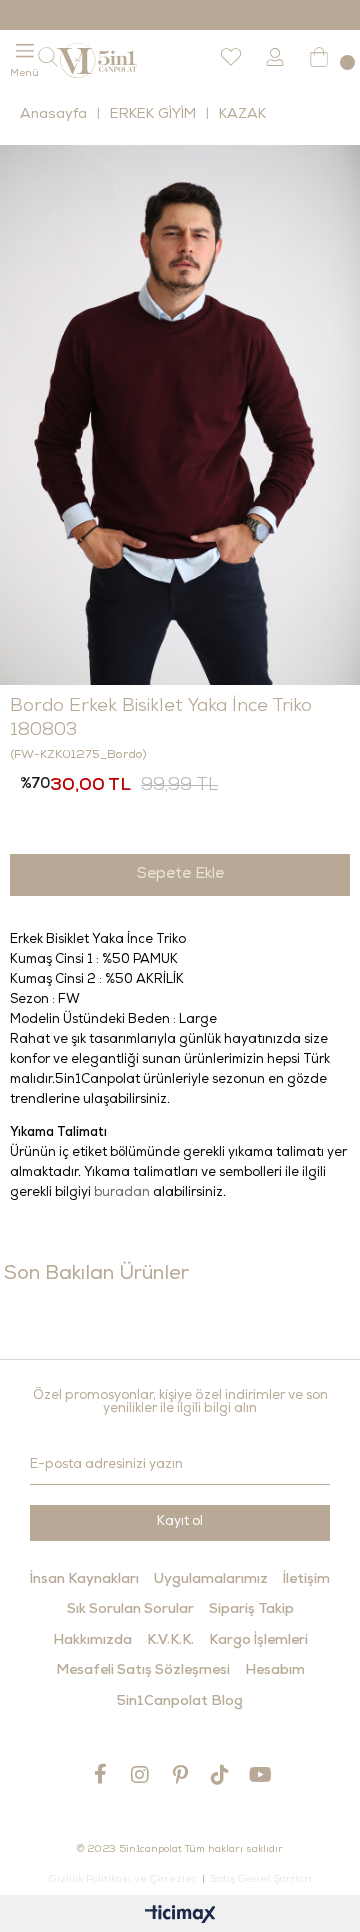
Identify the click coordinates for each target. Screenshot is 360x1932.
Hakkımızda (92, 1641)
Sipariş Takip (251, 1610)
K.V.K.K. (170, 1641)
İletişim (306, 1580)
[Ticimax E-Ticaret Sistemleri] (180, 1916)
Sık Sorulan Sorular (130, 1610)
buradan (122, 1193)
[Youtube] (260, 1774)
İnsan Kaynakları (84, 1580)
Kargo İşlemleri (258, 1641)
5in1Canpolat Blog (180, 1702)
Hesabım (275, 1671)
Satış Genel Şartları (261, 1880)
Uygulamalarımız (211, 1580)
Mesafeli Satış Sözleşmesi (143, 1671)
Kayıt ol (180, 1522)
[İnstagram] (140, 1774)
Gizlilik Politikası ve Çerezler (123, 1880)
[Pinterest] (180, 1774)
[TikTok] (220, 1774)
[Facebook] (100, 1774)
